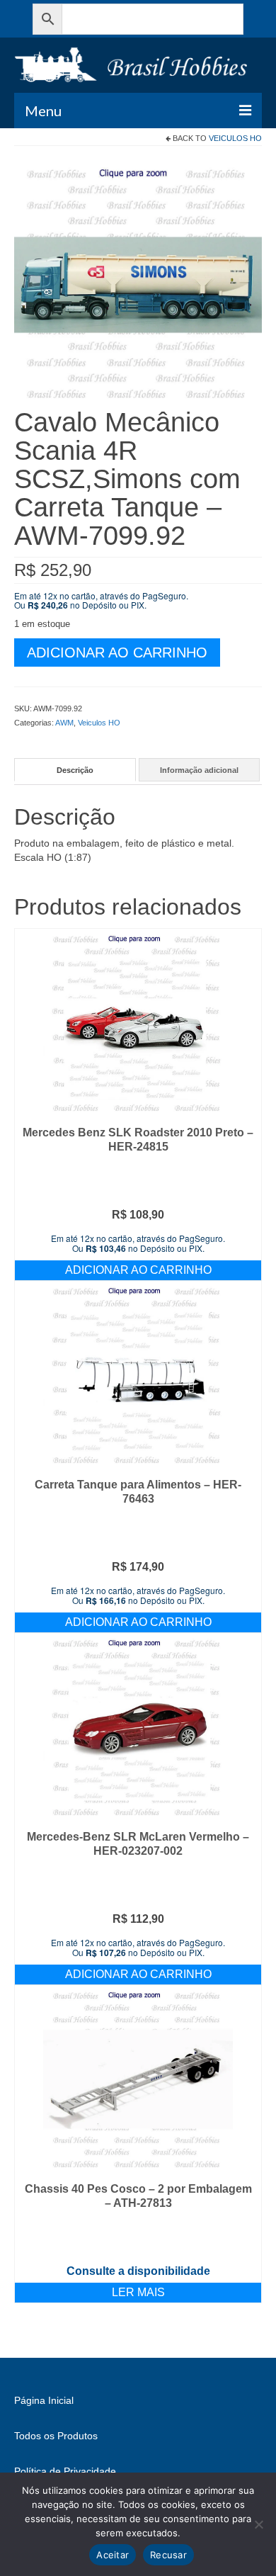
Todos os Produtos (56, 2436)
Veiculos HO (235, 138)
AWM (64, 723)
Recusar (168, 2555)
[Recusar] (258, 2524)
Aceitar (113, 2555)
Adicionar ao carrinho (117, 653)
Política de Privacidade (65, 2471)
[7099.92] (138, 283)
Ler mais (138, 2292)
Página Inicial (44, 2400)
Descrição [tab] (75, 770)
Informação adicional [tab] (199, 770)
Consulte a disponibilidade (138, 2271)
